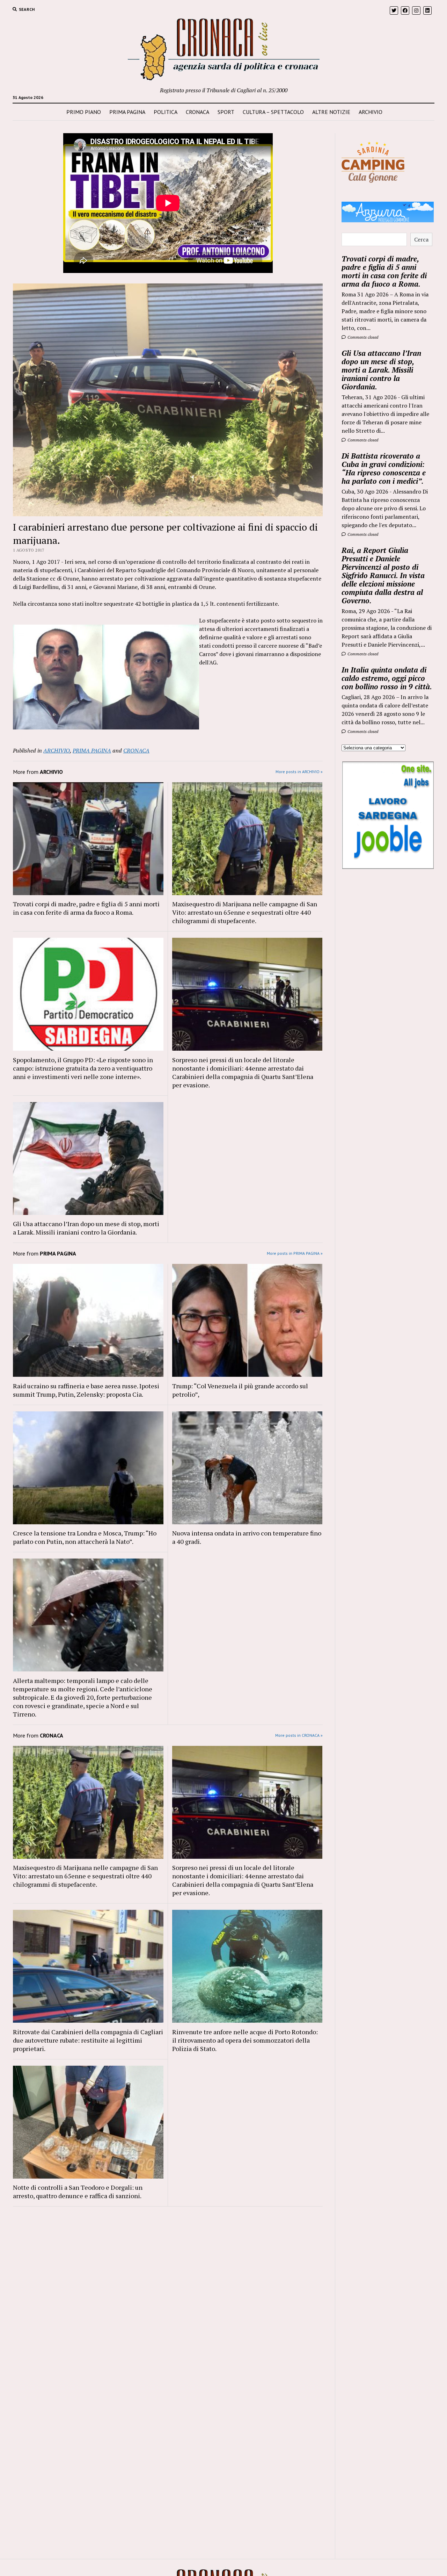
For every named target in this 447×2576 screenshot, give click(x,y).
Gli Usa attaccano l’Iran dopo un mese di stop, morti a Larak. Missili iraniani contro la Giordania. (86, 1228)
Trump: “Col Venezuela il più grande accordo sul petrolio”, (240, 1390)
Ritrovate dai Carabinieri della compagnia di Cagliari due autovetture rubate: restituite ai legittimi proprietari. (88, 2040)
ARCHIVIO (371, 112)
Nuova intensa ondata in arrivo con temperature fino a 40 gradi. (247, 1537)
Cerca (421, 239)
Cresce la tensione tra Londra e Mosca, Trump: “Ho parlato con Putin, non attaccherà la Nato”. (85, 1537)
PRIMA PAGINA (127, 112)
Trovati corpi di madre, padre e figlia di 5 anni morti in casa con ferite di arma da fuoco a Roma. (86, 908)
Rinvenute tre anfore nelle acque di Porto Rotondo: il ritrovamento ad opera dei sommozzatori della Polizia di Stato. (245, 2040)
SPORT (226, 112)
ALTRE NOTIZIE (331, 112)
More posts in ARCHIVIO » (299, 772)
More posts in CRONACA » (299, 1735)
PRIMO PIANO (84, 112)
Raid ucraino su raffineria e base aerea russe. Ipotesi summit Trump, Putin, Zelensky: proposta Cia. (86, 1390)
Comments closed (362, 337)
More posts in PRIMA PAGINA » (295, 1253)
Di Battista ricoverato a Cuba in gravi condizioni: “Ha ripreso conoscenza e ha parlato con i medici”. (384, 468)
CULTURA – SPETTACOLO (273, 112)
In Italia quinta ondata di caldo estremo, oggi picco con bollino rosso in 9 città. (387, 678)
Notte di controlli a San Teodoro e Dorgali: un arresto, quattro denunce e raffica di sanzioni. (78, 2192)
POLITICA (166, 112)
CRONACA (197, 112)
